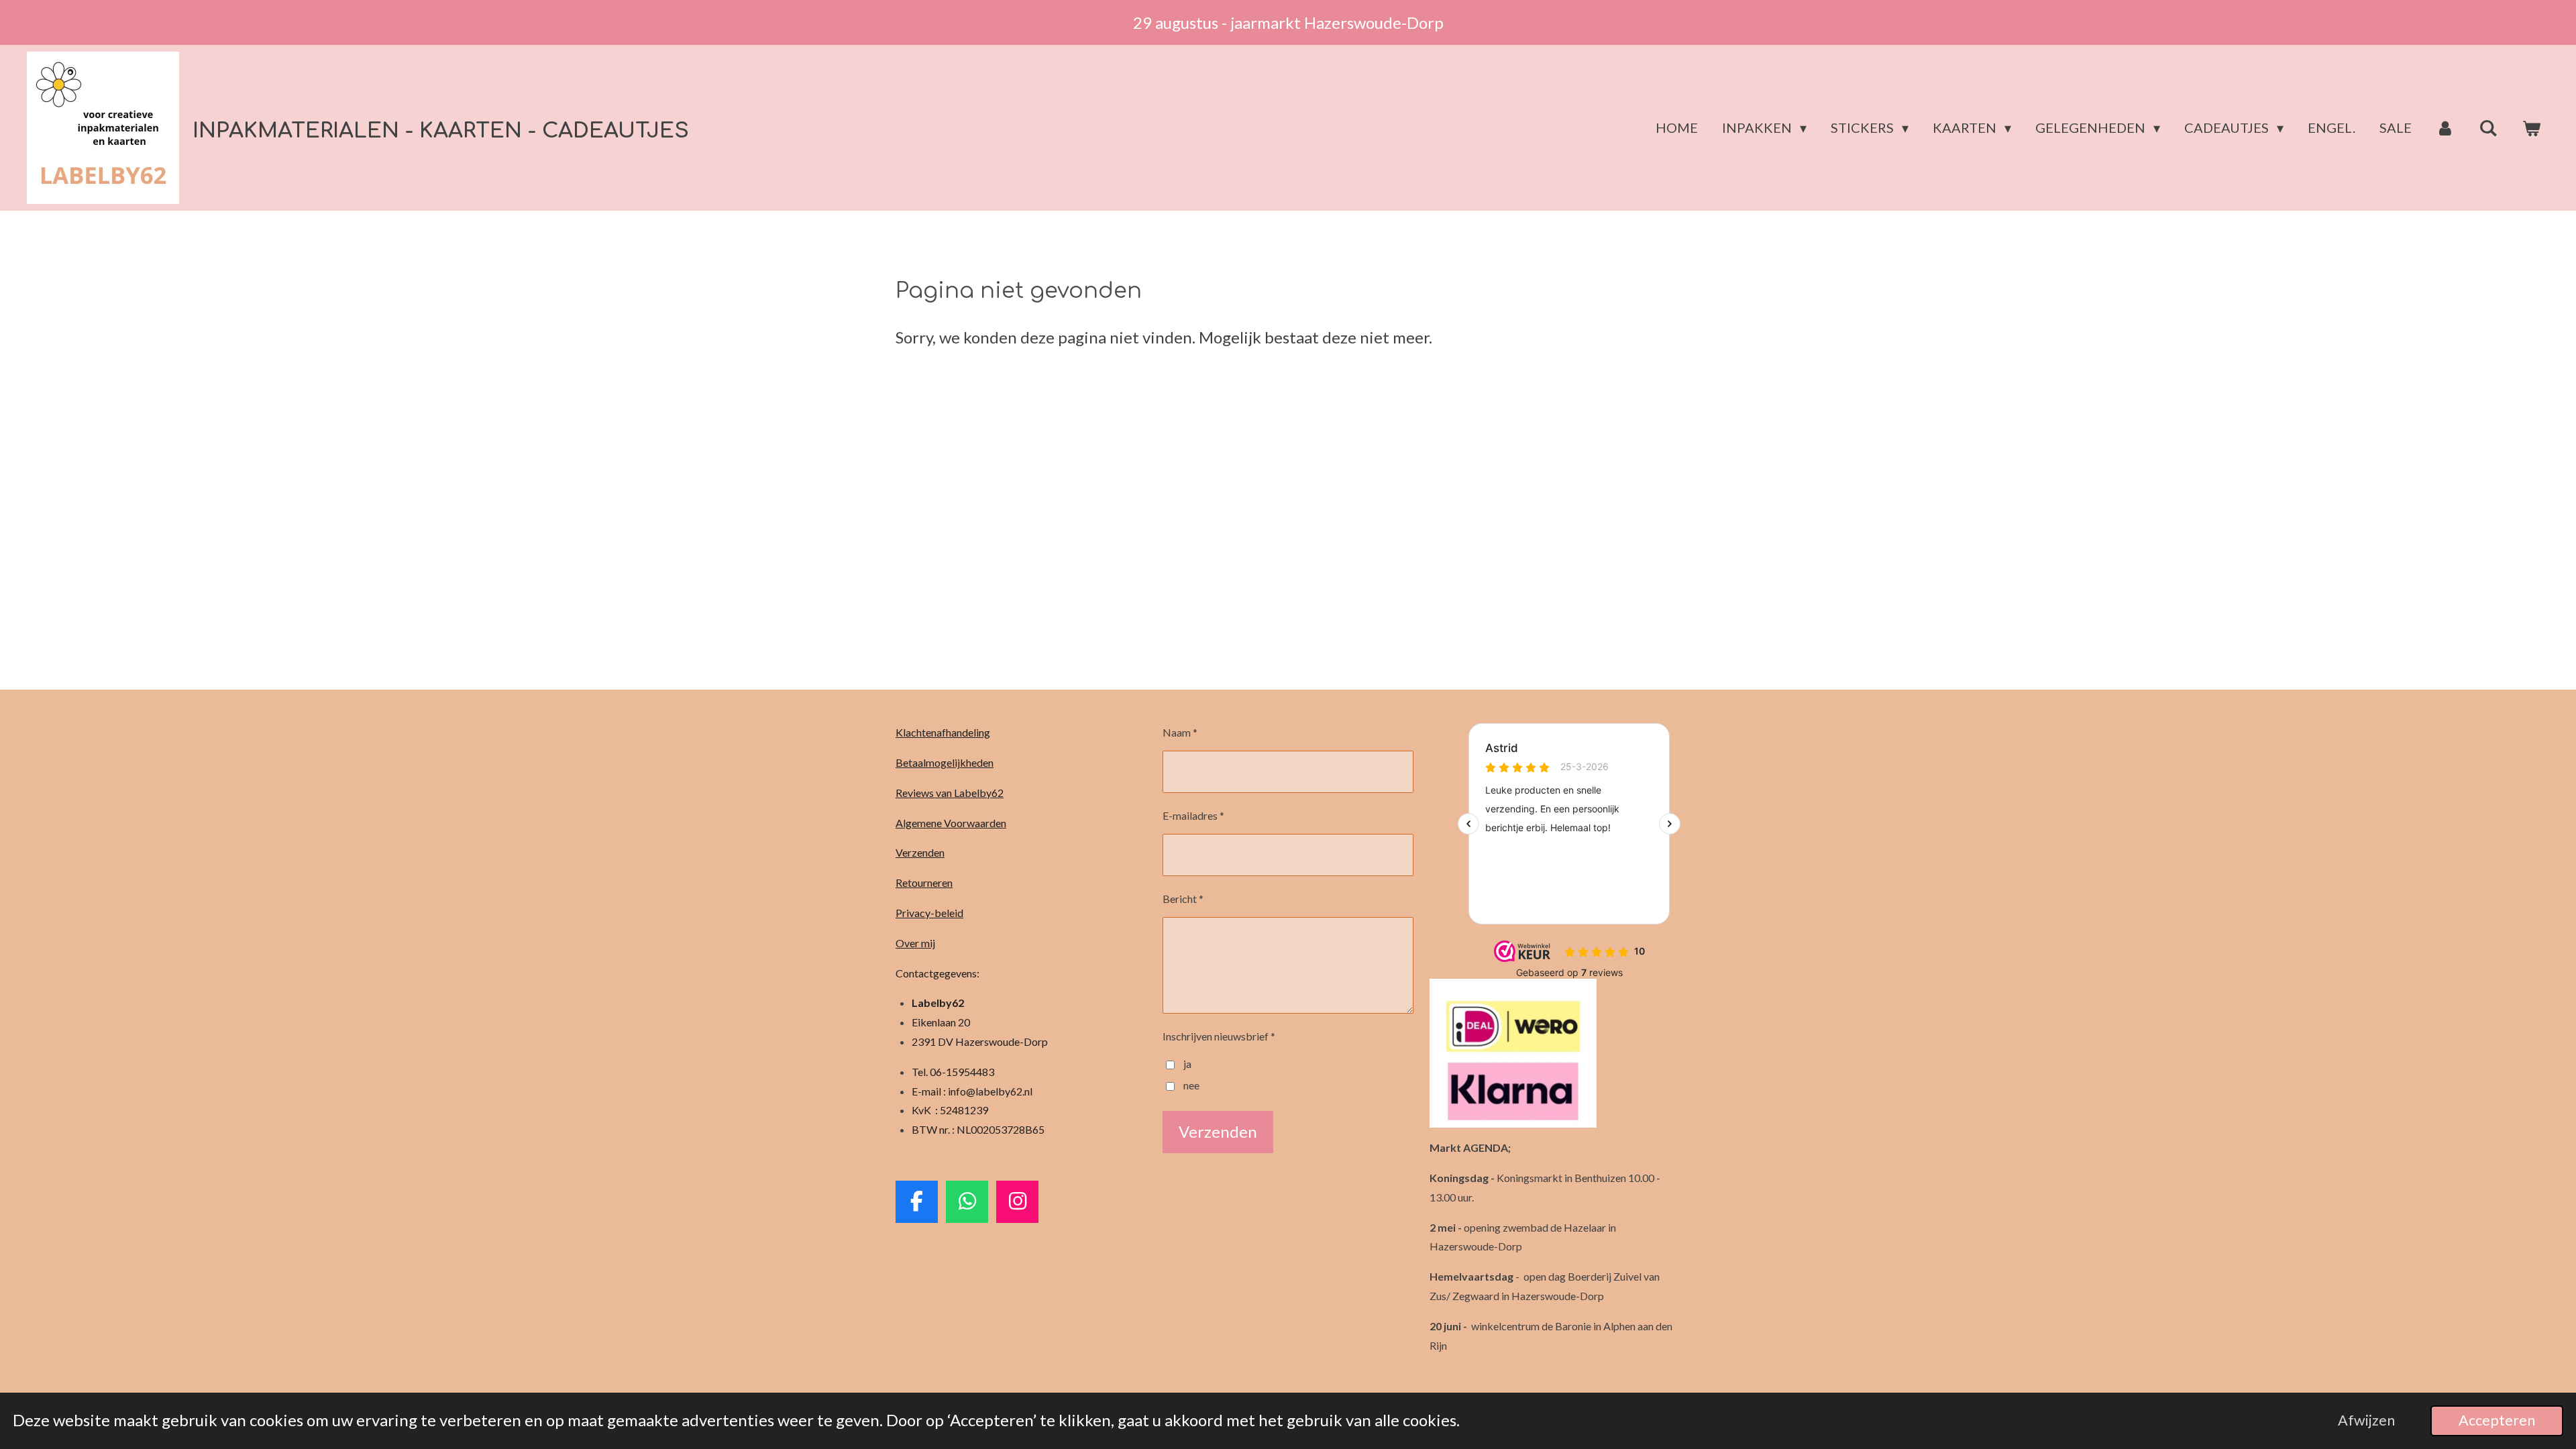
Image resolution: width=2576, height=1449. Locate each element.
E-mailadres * (1193, 815)
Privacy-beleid (929, 913)
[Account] (2445, 128)
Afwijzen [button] (2366, 1420)
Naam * (1180, 732)
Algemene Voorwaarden (951, 823)
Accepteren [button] (2497, 1420)
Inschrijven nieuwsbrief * (1219, 1036)
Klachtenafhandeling (943, 732)
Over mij (915, 943)
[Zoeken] (2488, 128)
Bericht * (1183, 899)
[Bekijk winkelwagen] (2531, 128)
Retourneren (924, 882)
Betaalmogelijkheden (945, 762)
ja (1187, 1064)
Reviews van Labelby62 (950, 793)
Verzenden (920, 852)
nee (1191, 1085)
